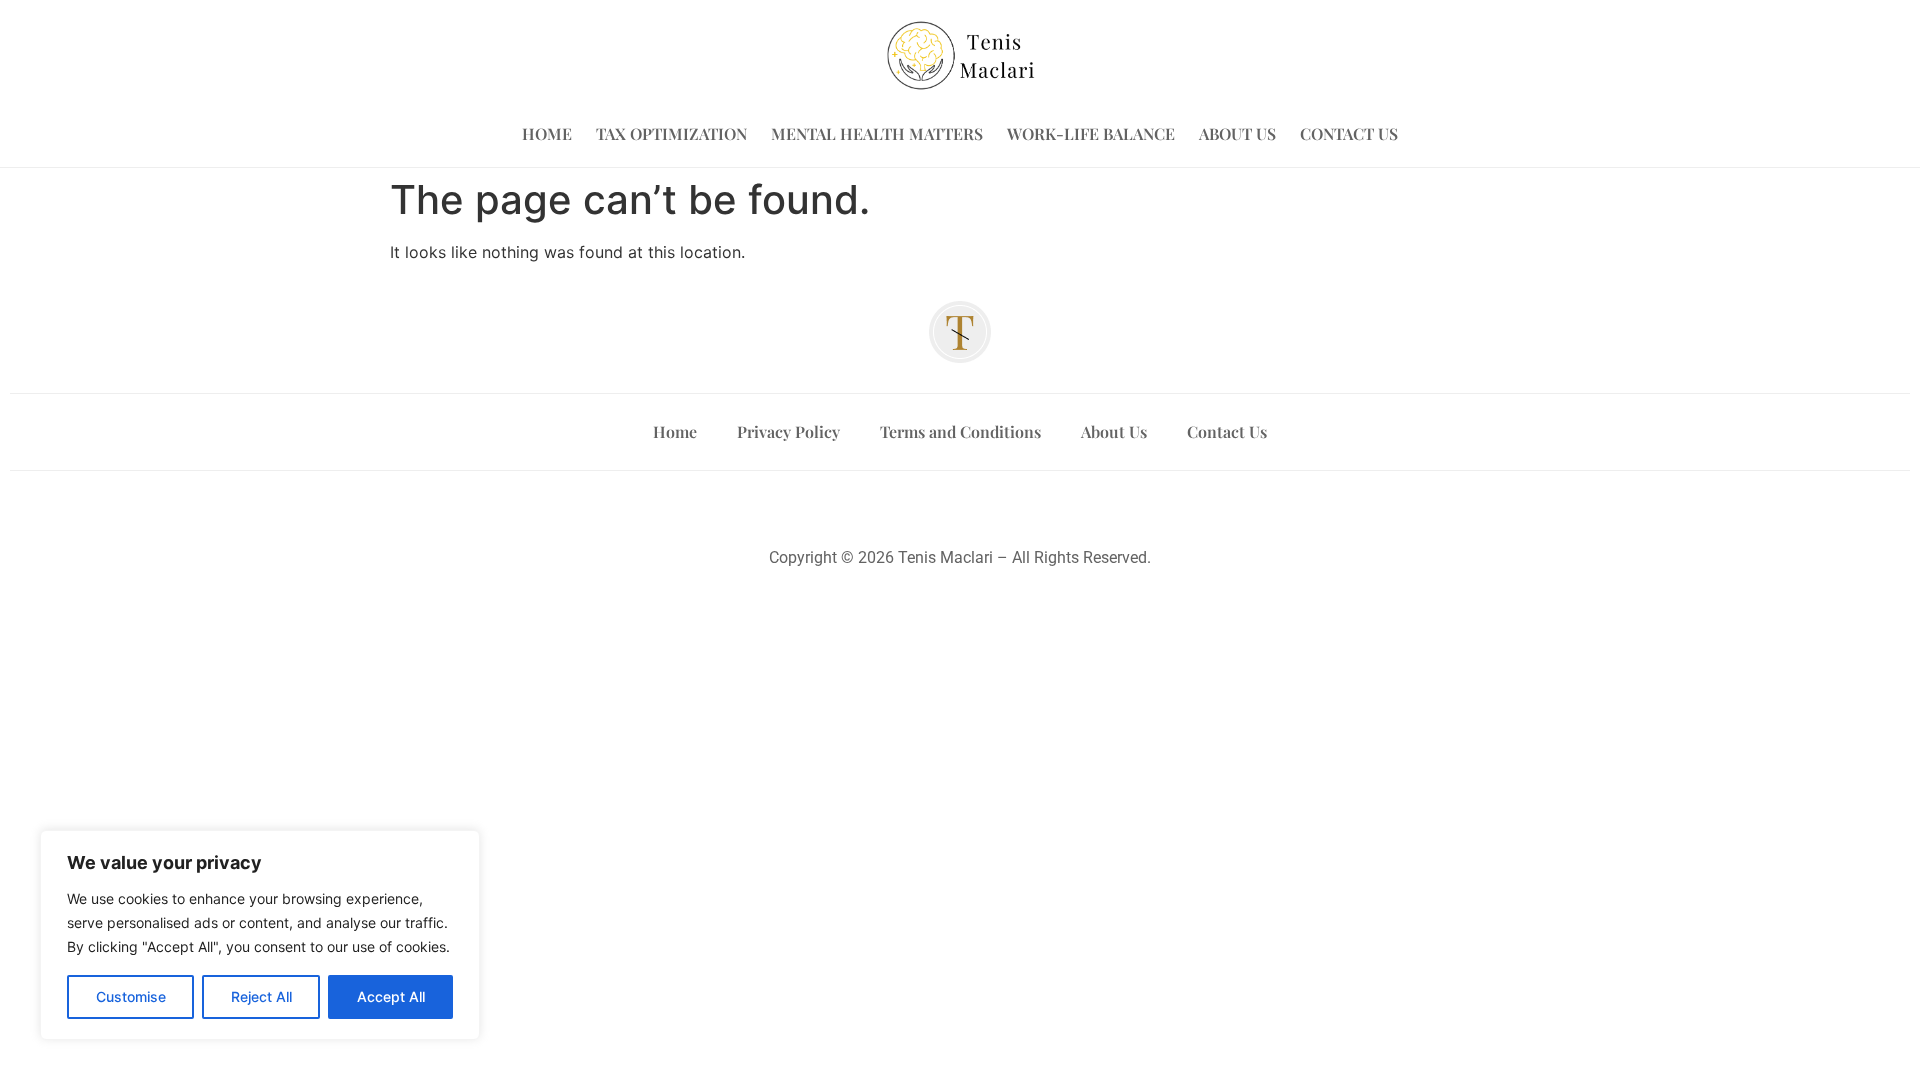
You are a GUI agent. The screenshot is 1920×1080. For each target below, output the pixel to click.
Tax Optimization (671, 133)
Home (547, 133)
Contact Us (1349, 133)
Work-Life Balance (1091, 133)
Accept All (391, 996)
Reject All (261, 996)
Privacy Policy (788, 431)
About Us (1237, 133)
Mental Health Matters (877, 133)
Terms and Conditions (960, 431)
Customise (131, 996)
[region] (260, 935)
